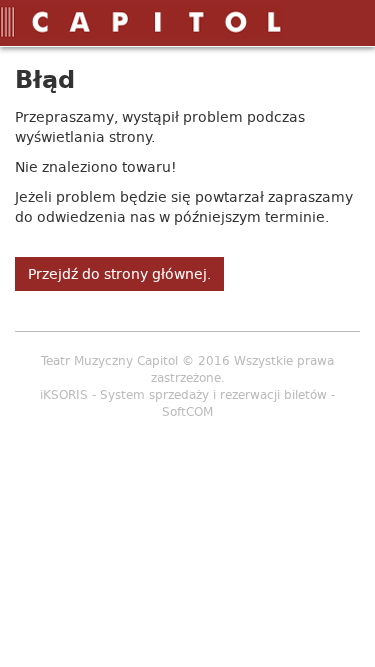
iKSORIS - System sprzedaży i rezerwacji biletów (183, 394)
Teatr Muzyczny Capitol (109, 360)
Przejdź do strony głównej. (119, 274)
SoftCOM (187, 411)
